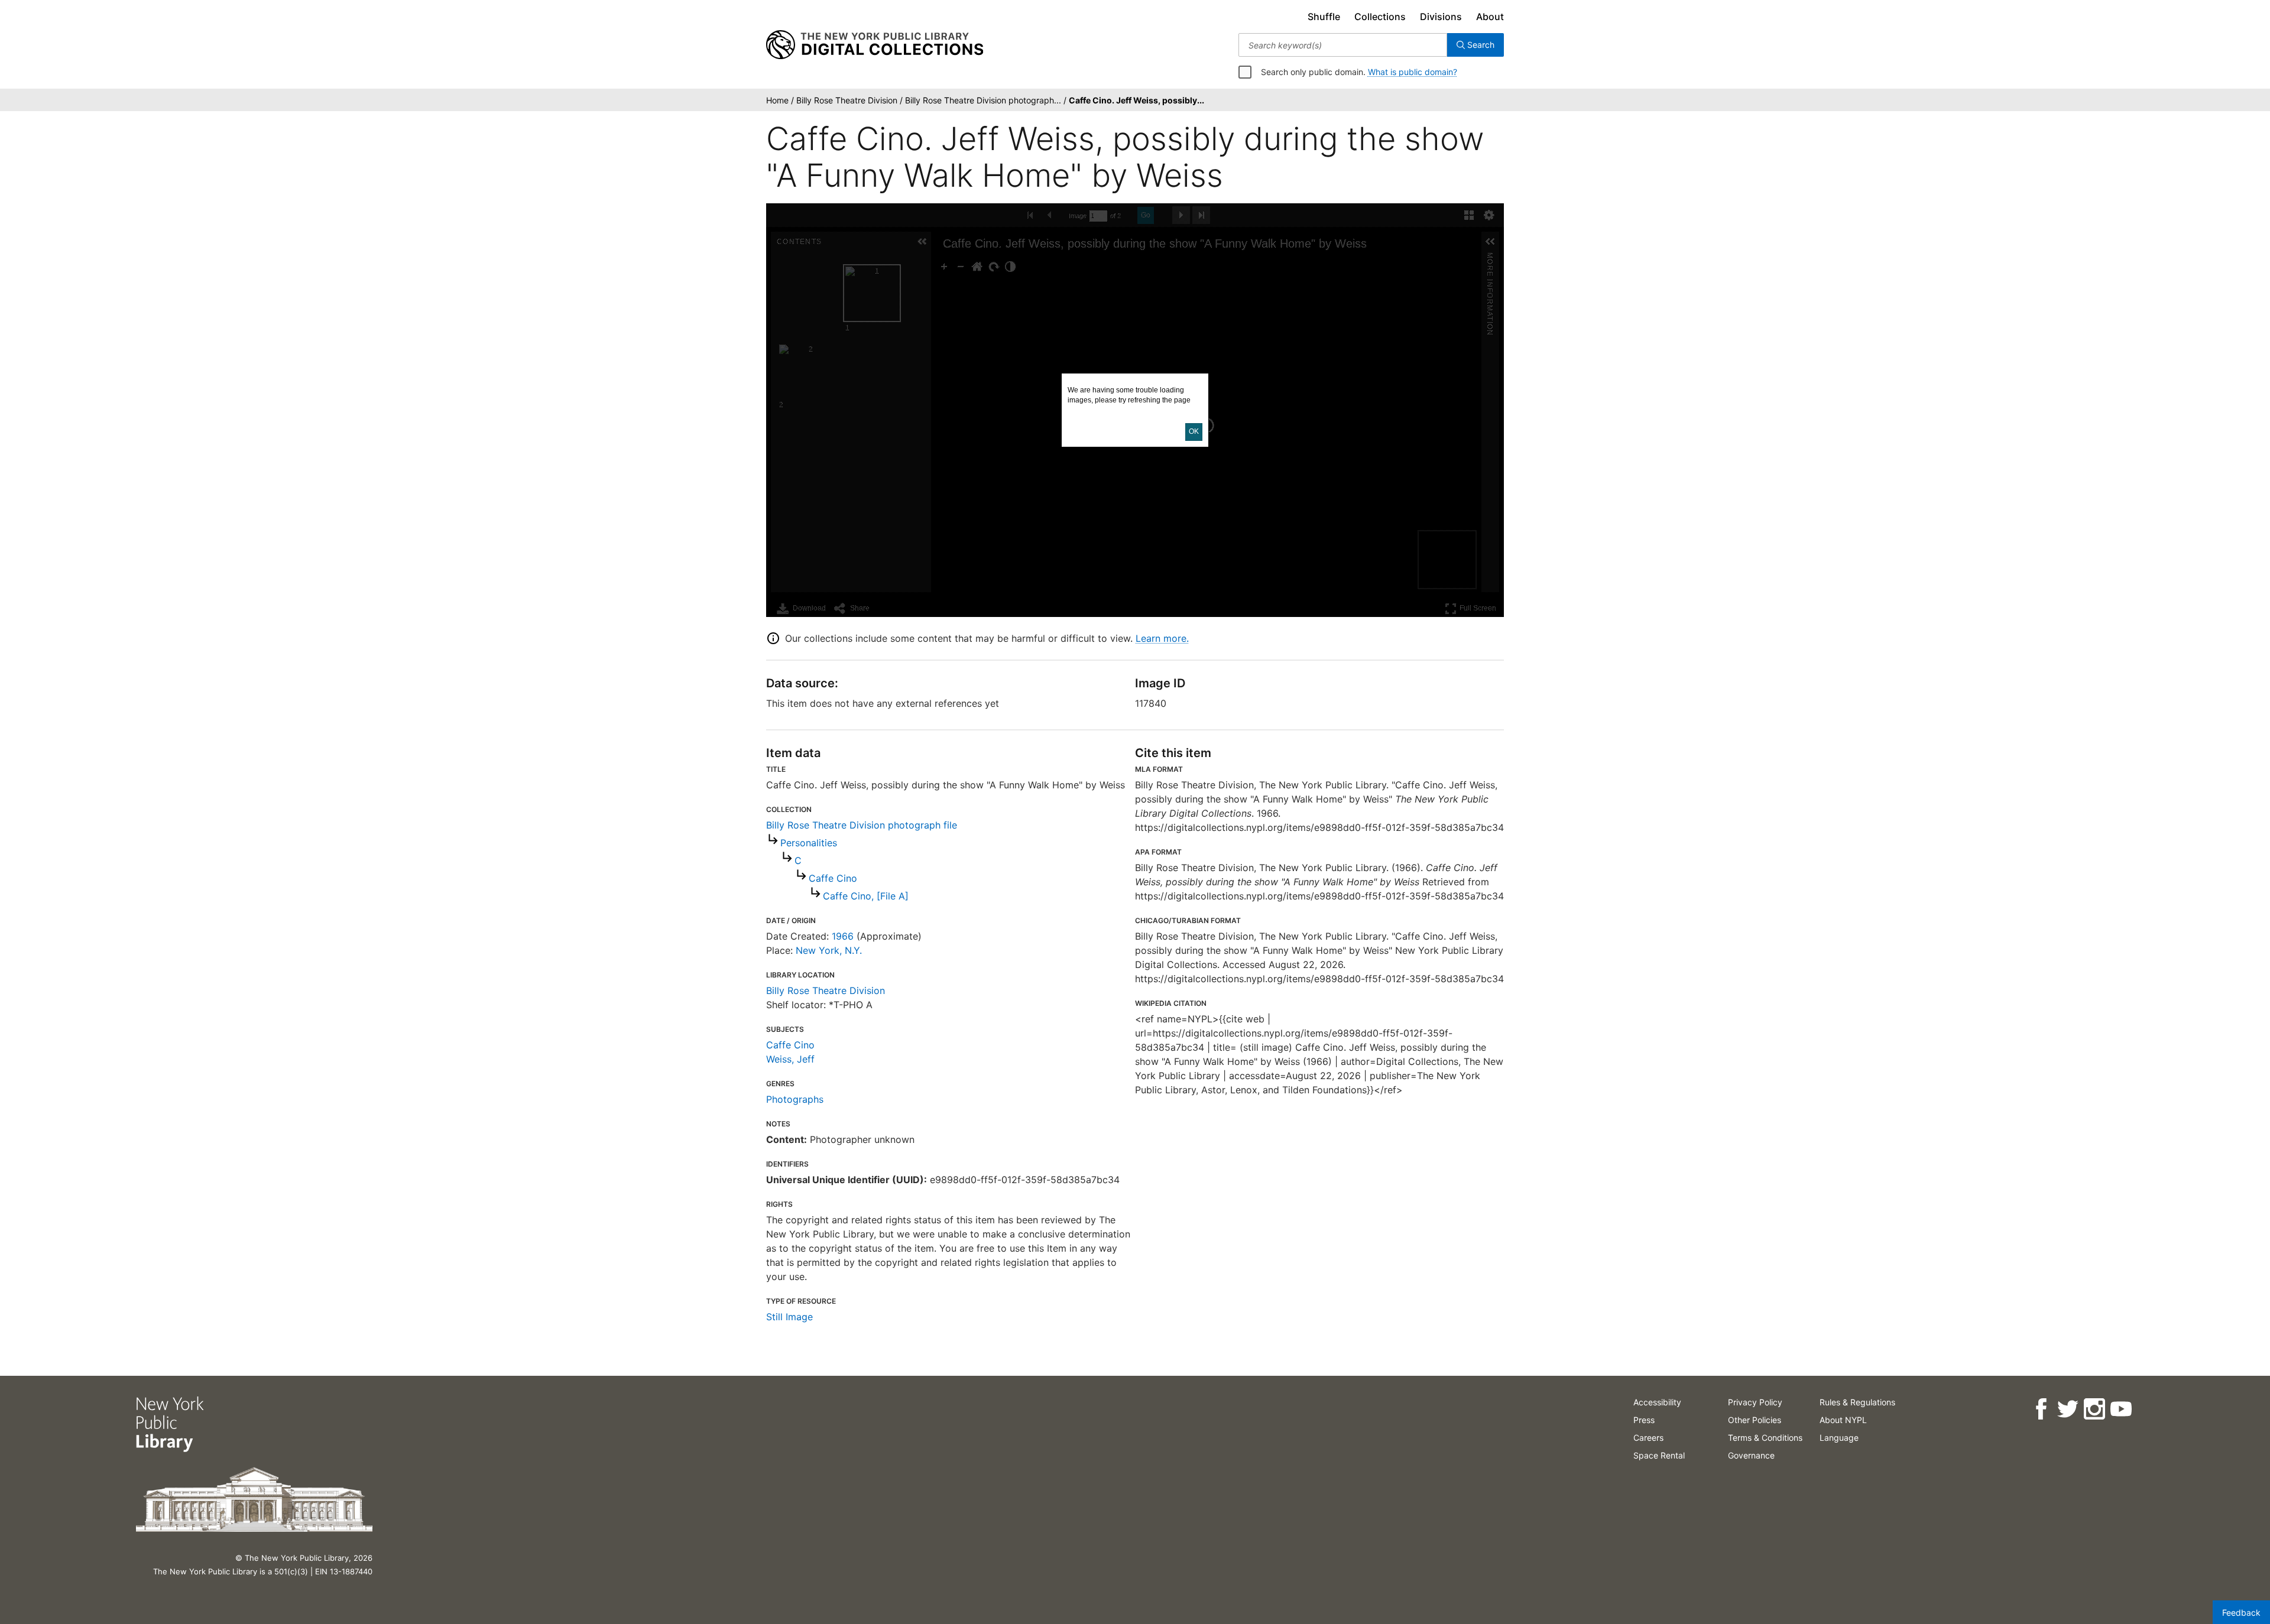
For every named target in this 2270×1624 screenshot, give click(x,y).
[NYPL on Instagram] (2094, 1409)
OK (1194, 431)
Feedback (2241, 1612)
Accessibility (1657, 1402)
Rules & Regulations (1857, 1402)
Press (1644, 1420)
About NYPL (1843, 1420)
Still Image (789, 1317)
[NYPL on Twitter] (2068, 1409)
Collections (1380, 17)
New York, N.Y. (829, 950)
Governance (1751, 1455)
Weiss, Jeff (790, 1059)
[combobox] (1343, 45)
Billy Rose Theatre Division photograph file (862, 825)
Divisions (1441, 17)
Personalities (809, 843)
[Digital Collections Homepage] (875, 45)
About (1490, 17)
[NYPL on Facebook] (2041, 1409)
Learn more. (1162, 638)
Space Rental (1659, 1455)
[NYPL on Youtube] (2121, 1409)
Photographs (795, 1099)
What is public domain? (1413, 72)
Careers (1648, 1438)
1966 (843, 936)
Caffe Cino (833, 878)
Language (1839, 1438)
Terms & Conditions (1765, 1438)
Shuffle (1324, 17)
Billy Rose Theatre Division (826, 990)
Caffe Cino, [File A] (866, 896)
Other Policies (1755, 1420)
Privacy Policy (1755, 1402)
